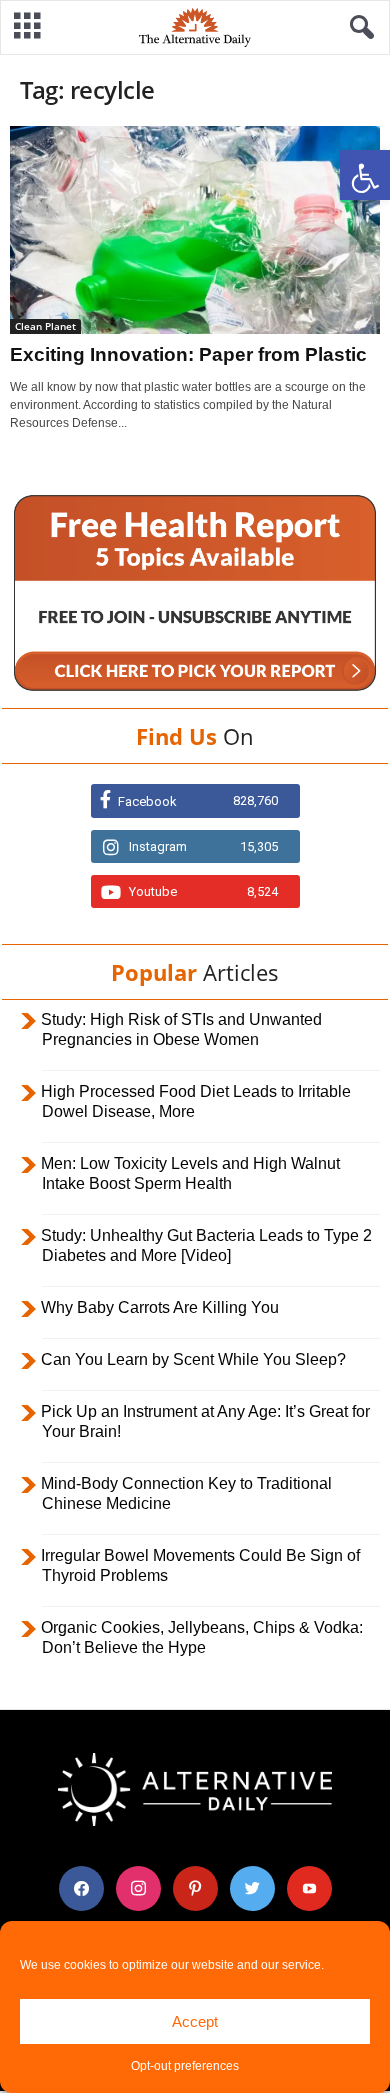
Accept (195, 2021)
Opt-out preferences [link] (185, 2066)
